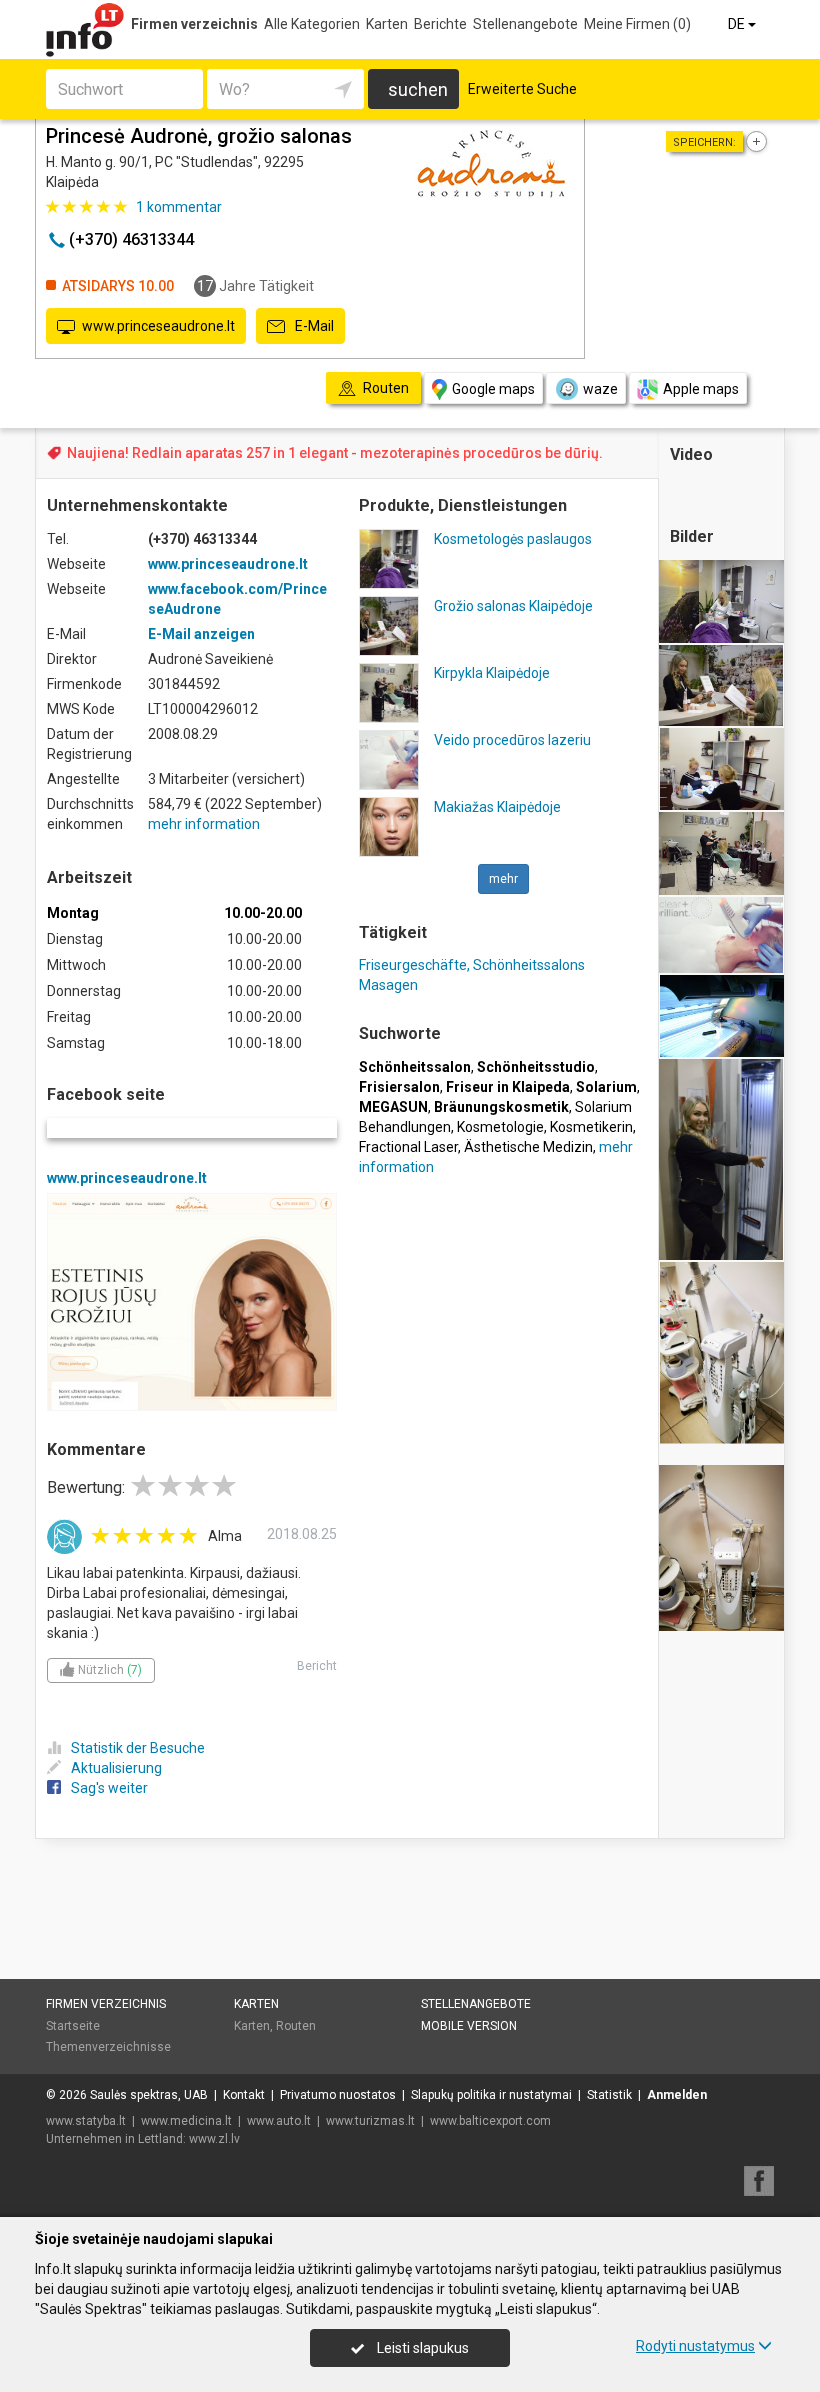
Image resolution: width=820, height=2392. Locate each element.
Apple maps (701, 389)
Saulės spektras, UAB (149, 2095)
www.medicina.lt (186, 2121)
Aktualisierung (116, 1768)
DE (738, 24)
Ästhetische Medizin (528, 1147)
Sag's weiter (109, 1788)
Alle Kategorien (312, 24)
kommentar (179, 207)
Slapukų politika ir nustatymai (491, 2095)
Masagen (388, 985)
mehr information (204, 824)
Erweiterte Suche (522, 89)
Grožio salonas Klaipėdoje (513, 606)
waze (600, 389)
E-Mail (313, 326)
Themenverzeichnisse (108, 2047)
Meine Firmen (637, 24)
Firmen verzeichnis (194, 24)
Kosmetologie (500, 1127)
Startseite (73, 2026)
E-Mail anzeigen (201, 634)
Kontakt (244, 2095)
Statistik (609, 2095)
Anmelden (677, 2095)
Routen (296, 2026)
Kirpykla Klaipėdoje (492, 673)
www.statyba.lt (86, 2121)
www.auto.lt (279, 2121)
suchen (418, 89)
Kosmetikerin (591, 1127)
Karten (387, 24)
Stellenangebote (525, 24)
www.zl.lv (214, 2139)
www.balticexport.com (490, 2121)
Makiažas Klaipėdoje (497, 807)
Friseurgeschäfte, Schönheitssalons (472, 965)
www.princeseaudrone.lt (158, 326)
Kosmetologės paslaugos (513, 539)
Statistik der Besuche (138, 1748)
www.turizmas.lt (370, 2121)
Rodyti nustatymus (695, 2346)
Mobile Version (469, 2026)
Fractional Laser (408, 1147)
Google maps (493, 389)
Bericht (317, 1666)
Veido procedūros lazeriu (512, 740)
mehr (503, 879)
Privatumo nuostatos (338, 2095)
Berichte (440, 24)
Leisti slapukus (421, 2348)
